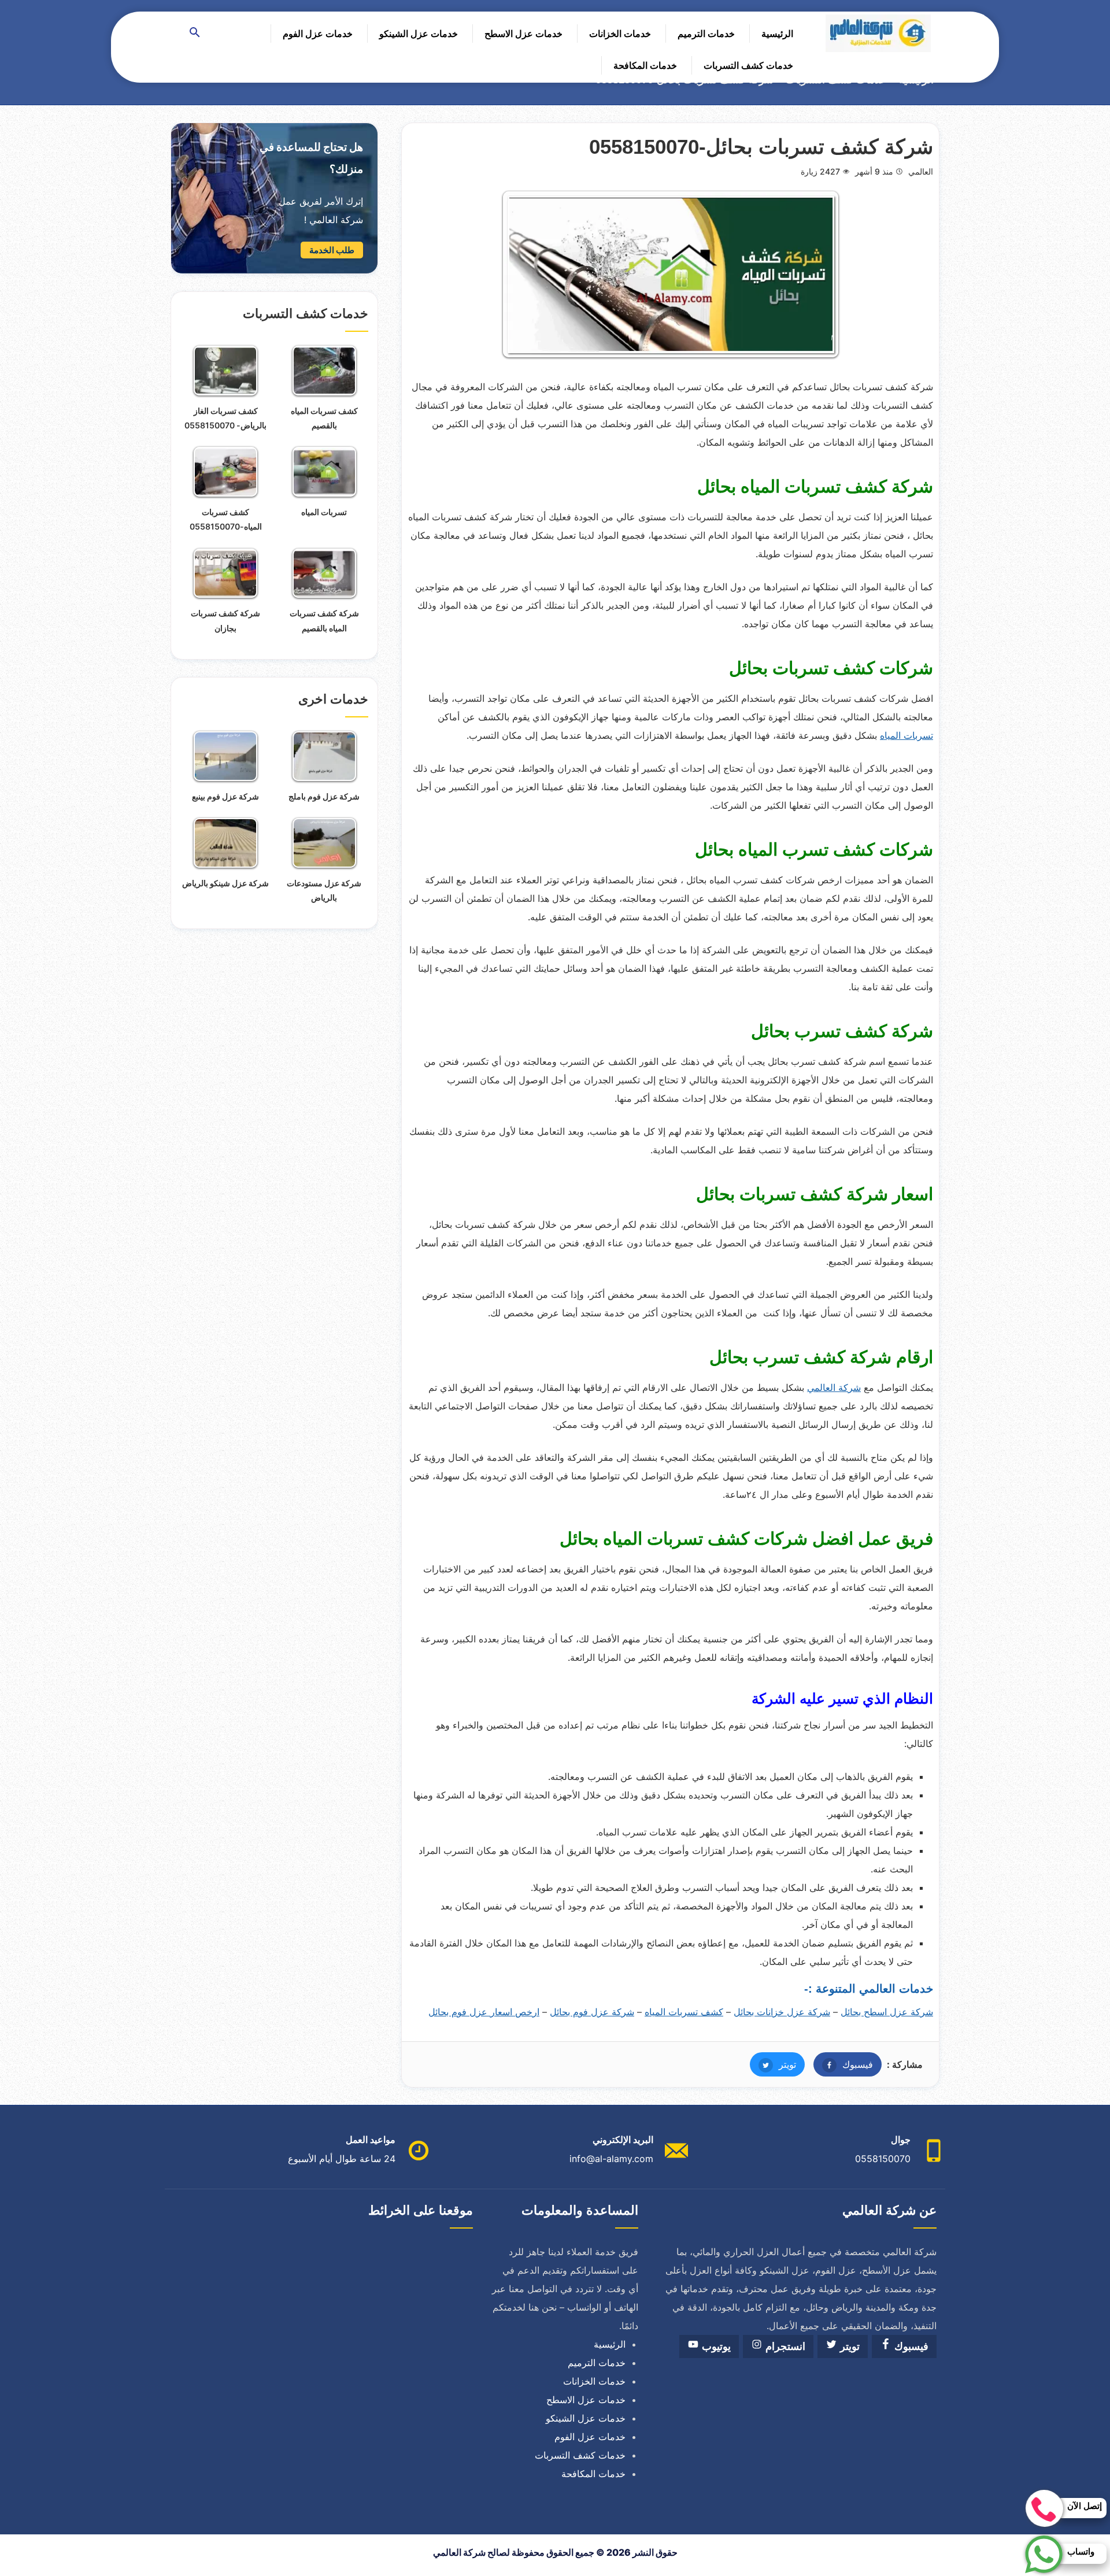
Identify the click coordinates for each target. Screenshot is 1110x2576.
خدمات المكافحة (645, 65)
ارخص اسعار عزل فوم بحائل (484, 2012)
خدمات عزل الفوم (318, 34)
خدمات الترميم (706, 34)
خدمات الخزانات (620, 34)
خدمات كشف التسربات (748, 65)
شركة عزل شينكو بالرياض (225, 883)
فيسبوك (843, 2064)
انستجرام (784, 2346)
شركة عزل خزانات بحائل (782, 2012)
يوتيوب (715, 2346)
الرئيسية (777, 34)
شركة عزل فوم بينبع (225, 796)
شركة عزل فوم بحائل (592, 2012)
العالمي (921, 171)
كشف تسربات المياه (684, 2012)
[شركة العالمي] (878, 33)
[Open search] (195, 33)
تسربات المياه (906, 735)
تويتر (773, 2064)
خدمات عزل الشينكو (419, 34)
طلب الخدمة (332, 250)
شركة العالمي (834, 1387)
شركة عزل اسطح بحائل (887, 2012)
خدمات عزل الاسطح (523, 34)
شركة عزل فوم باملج (324, 796)
